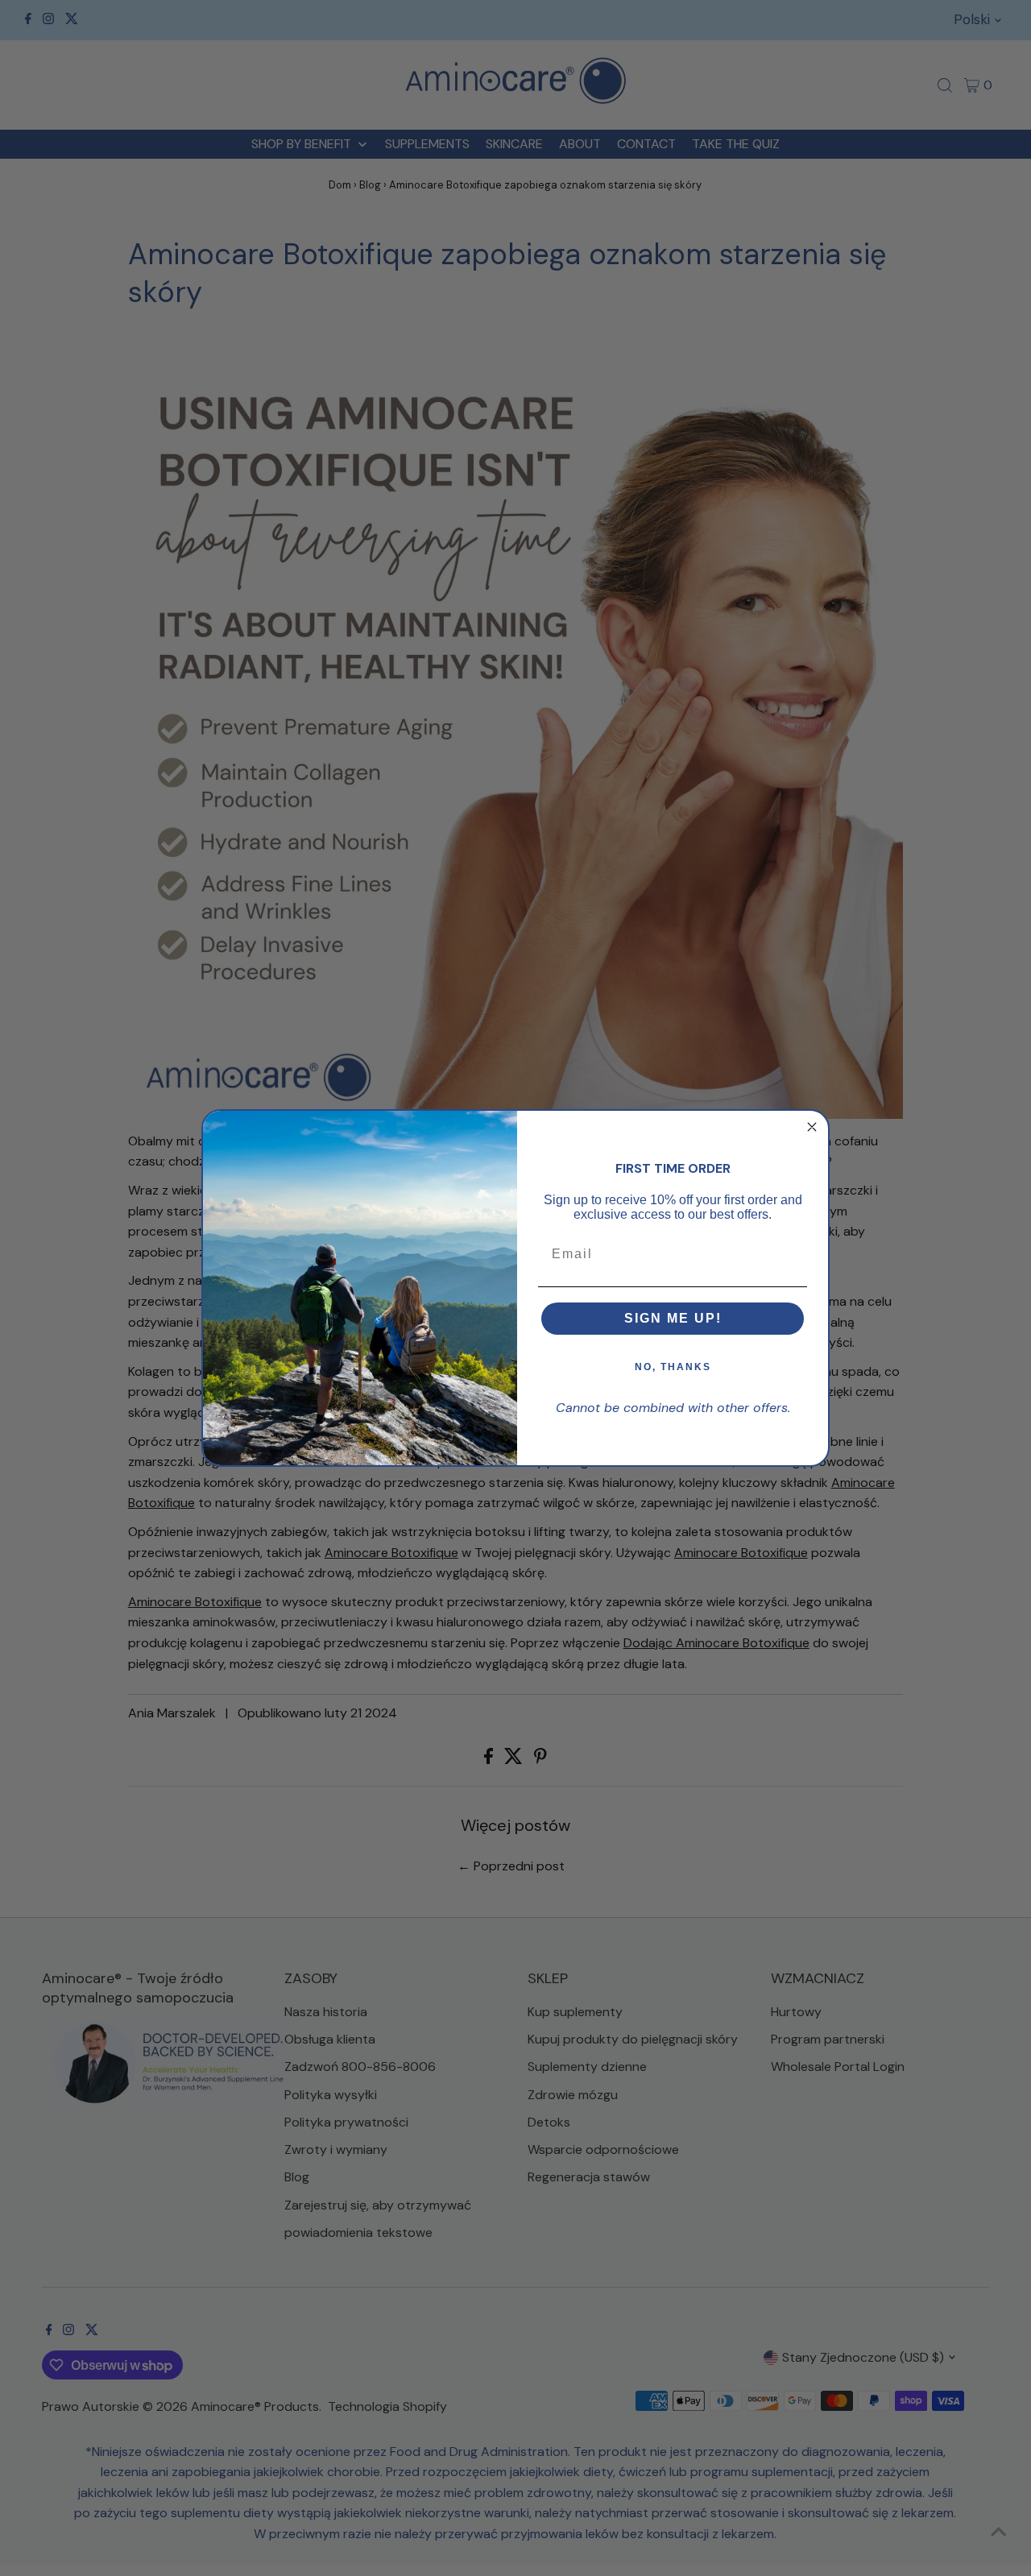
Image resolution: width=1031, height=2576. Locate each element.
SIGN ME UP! (673, 1318)
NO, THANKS (673, 1367)
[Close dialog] (812, 1127)
